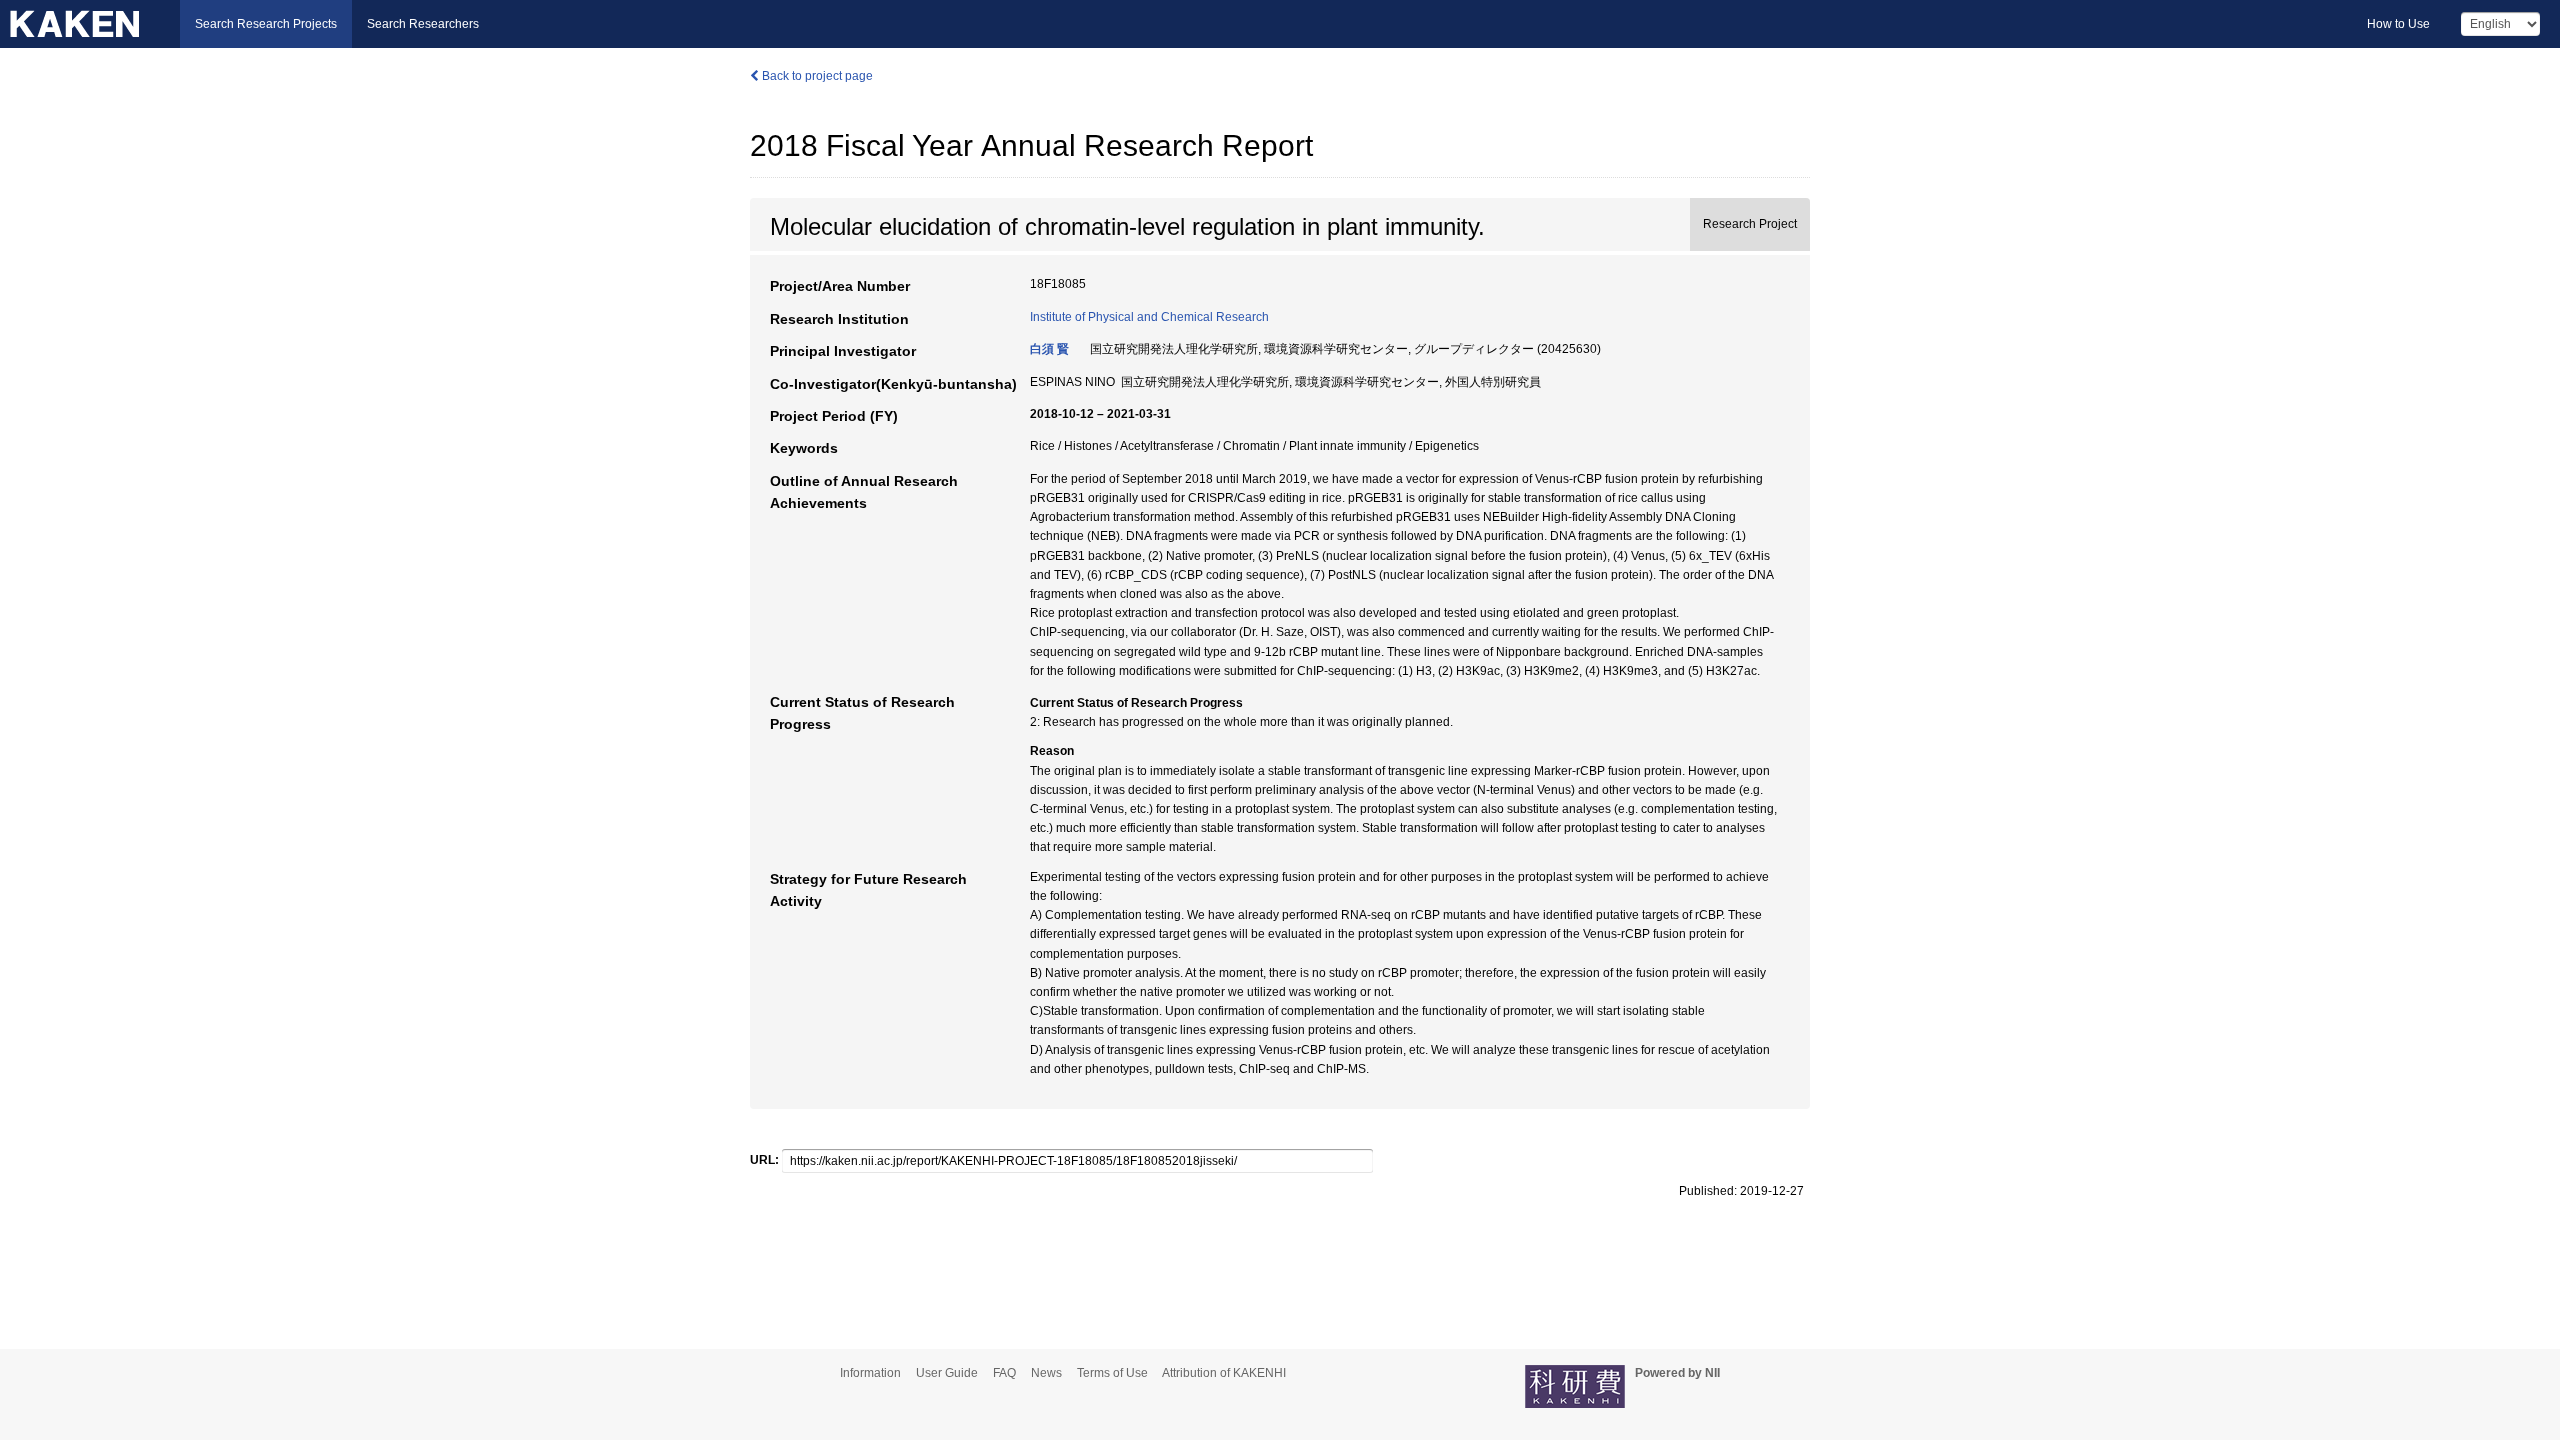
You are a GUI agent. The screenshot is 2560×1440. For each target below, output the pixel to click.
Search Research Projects (266, 24)
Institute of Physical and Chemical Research (1149, 317)
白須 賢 (1049, 349)
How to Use (2398, 24)
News (1046, 1373)
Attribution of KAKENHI (1224, 1373)
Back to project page (816, 76)
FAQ (1004, 1373)
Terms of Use (1112, 1373)
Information (870, 1373)
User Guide (947, 1373)
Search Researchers (423, 24)
